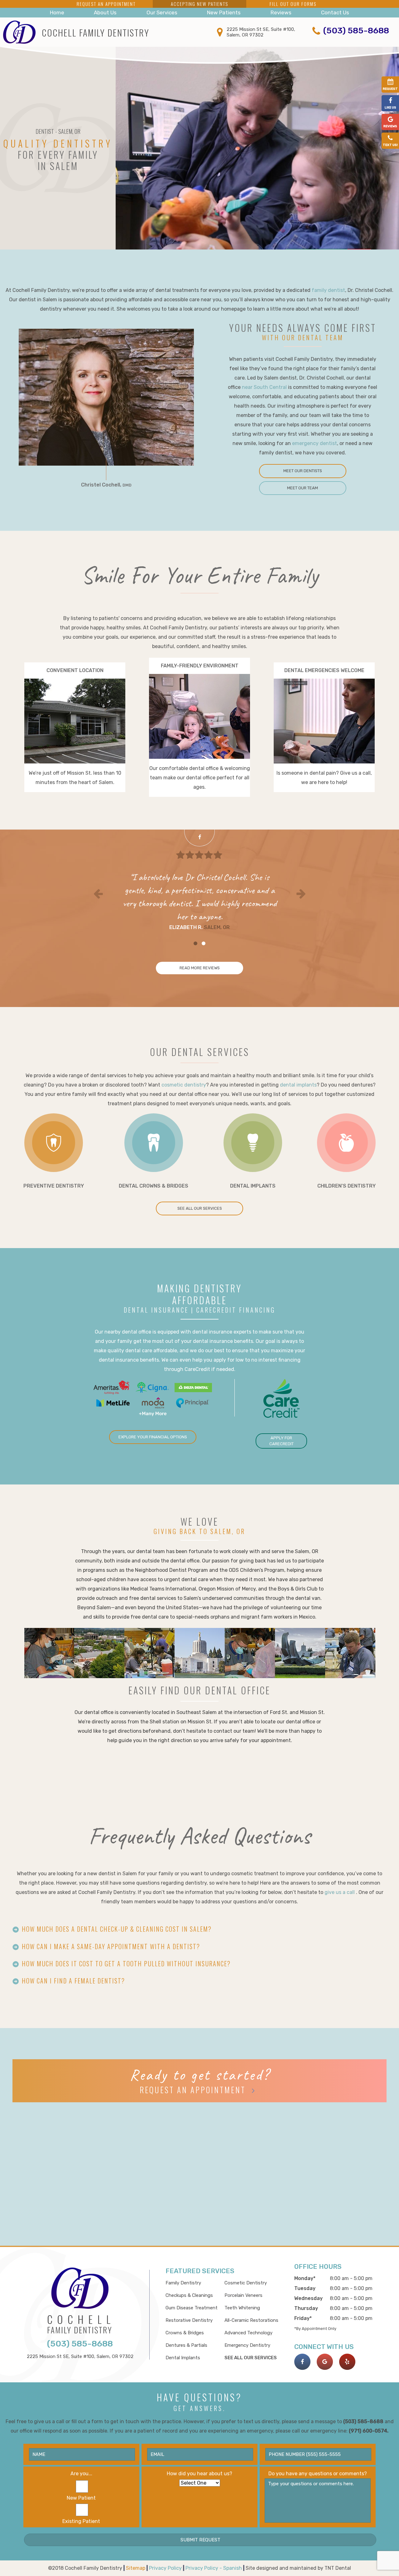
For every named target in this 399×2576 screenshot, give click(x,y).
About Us (105, 12)
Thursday (306, 2308)
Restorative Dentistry (189, 2320)
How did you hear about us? (199, 2474)
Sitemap (136, 2568)
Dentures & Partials (186, 2345)
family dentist (328, 290)
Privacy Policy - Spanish (214, 2568)
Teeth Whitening (242, 2308)
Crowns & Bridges (185, 2333)
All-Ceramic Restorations (251, 2320)
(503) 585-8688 (356, 31)
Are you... (81, 2474)
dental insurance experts (222, 1332)
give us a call (340, 1892)
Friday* (303, 2318)
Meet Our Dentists (303, 471)
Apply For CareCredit (281, 1441)
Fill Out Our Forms (293, 4)
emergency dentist (315, 443)
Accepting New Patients (199, 4)
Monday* (305, 2278)
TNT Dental (338, 2568)
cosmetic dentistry (184, 1085)
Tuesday (305, 2288)
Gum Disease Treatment (192, 2308)
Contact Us (335, 12)
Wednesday (308, 2298)
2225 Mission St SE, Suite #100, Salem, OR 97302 (261, 32)
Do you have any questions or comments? (318, 2474)
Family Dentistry (183, 2283)
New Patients (224, 12)
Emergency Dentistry (247, 2345)
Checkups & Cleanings (189, 2295)
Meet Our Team (303, 488)
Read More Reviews (200, 968)
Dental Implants (183, 2358)
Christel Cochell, (106, 485)
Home (57, 12)
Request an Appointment (106, 4)
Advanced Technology (248, 2333)
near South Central (264, 387)
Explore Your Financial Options (153, 1437)
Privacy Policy (166, 2568)
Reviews (281, 12)
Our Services (162, 12)
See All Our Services (200, 1208)
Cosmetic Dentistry (246, 2283)
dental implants (298, 1085)
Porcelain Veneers (243, 2295)
